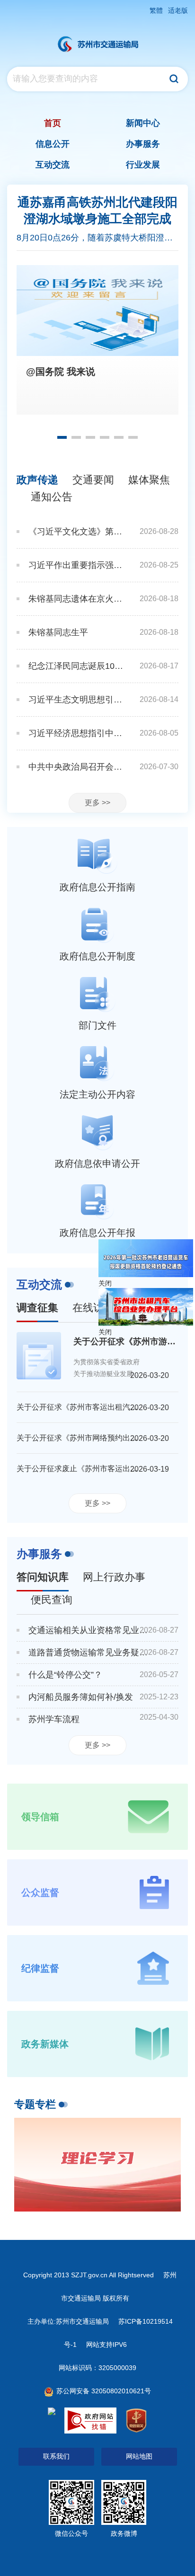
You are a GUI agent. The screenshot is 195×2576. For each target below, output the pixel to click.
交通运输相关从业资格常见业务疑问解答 (89, 1630)
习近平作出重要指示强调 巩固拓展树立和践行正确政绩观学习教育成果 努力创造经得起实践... (77, 565)
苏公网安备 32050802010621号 (103, 2391)
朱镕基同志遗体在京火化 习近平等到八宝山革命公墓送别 (77, 599)
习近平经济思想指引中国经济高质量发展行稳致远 (77, 733)
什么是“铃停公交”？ (65, 1675)
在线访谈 (93, 1308)
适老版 (178, 10)
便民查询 (52, 1600)
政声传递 (37, 480)
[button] (62, 437)
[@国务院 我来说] (97, 311)
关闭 (105, 1283)
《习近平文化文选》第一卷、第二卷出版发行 (77, 532)
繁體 (156, 10)
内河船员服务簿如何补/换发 (81, 1697)
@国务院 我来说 (61, 372)
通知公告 (52, 497)
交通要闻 (93, 480)
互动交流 (39, 1284)
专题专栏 (35, 2104)
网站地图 (139, 2456)
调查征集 (37, 1308)
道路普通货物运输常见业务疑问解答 (89, 1652)
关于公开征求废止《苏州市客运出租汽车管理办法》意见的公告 (79, 1469)
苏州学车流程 (54, 1719)
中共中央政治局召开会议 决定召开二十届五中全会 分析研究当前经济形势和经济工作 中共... (77, 767)
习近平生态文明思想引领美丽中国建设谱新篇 (77, 700)
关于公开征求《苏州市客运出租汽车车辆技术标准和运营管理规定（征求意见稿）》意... (79, 1407)
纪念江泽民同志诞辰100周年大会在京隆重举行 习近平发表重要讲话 (77, 666)
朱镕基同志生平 (58, 632)
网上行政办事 (114, 1577)
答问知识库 (43, 1577)
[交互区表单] (97, 79)
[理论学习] (97, 2165)
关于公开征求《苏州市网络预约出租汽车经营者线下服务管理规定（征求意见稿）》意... (79, 1438)
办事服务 (39, 1554)
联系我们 (56, 2456)
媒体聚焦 (149, 480)
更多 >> (97, 803)
